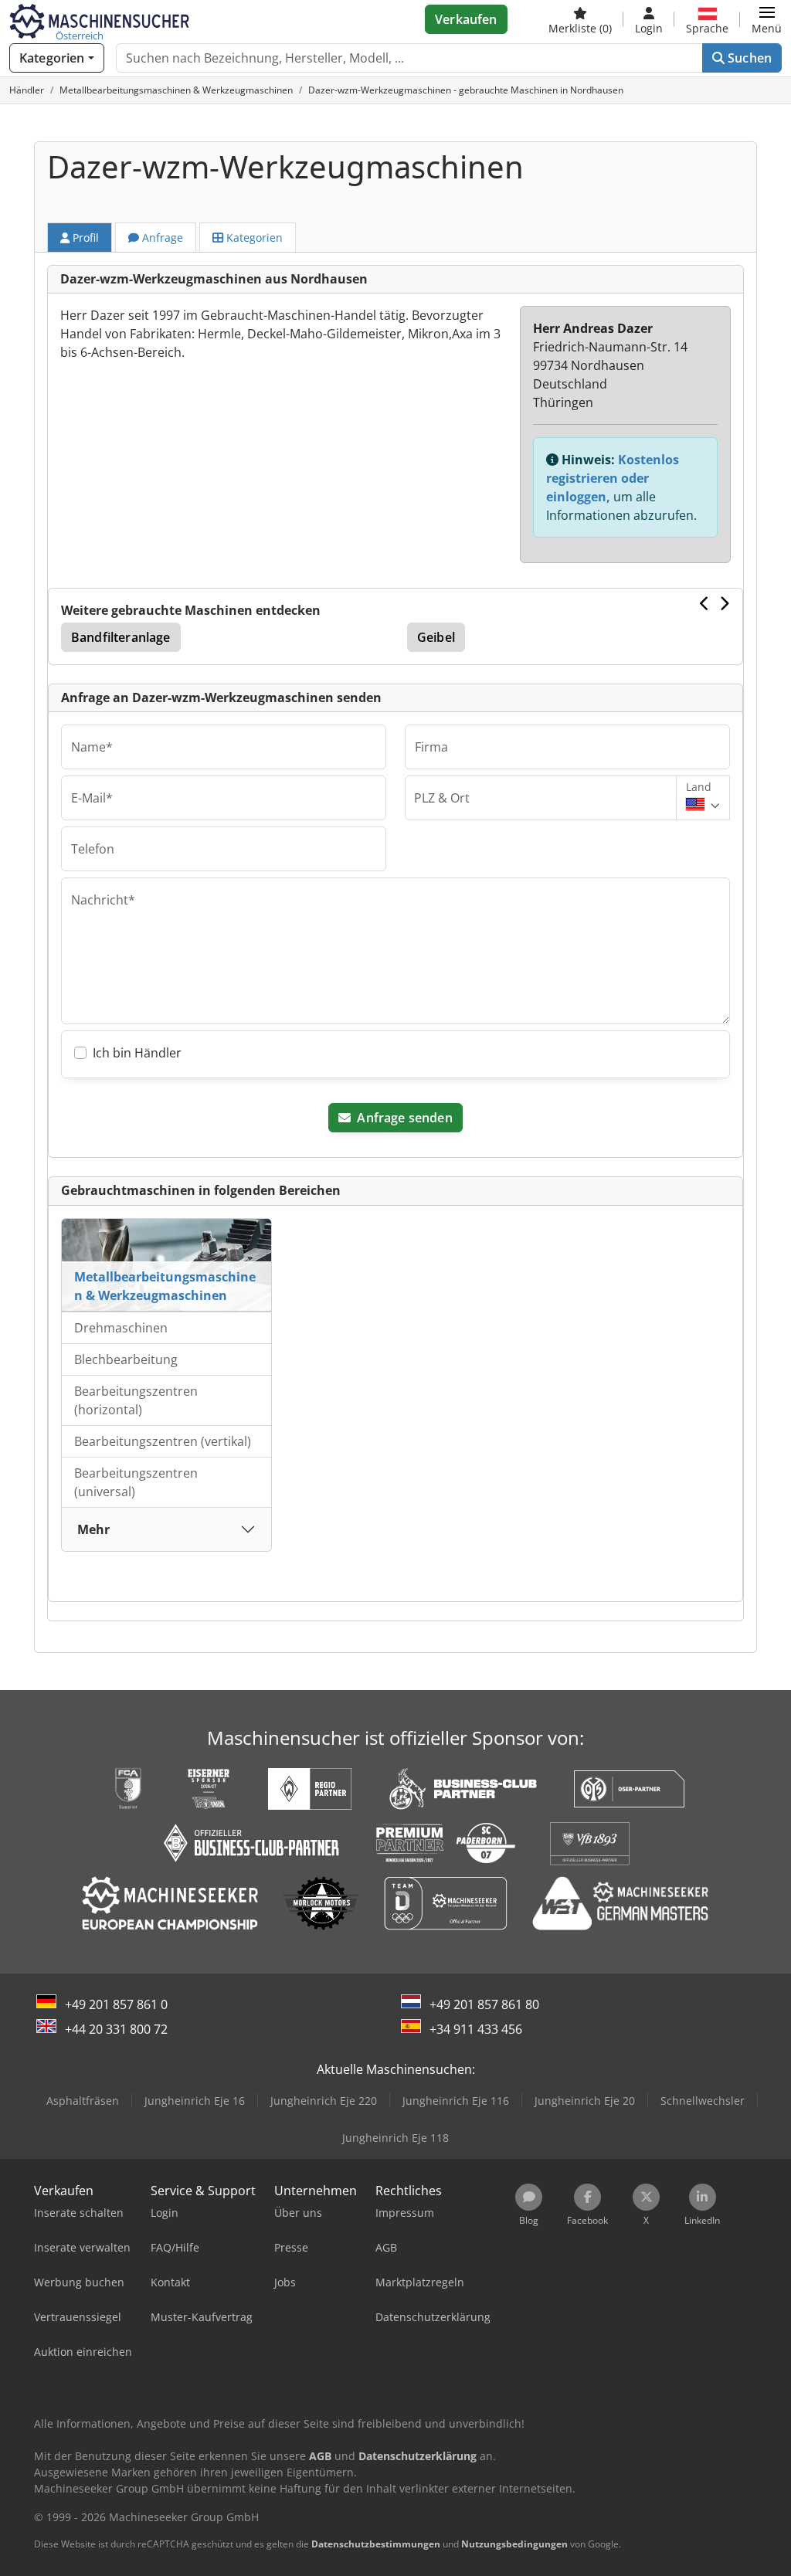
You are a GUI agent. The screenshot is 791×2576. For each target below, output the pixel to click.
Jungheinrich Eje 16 (195, 2101)
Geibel (436, 637)
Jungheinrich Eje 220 (324, 2101)
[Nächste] (724, 603)
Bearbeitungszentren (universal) (136, 1482)
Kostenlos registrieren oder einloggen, (613, 478)
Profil (84, 238)
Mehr (93, 1529)
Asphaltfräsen (83, 2101)
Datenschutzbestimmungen (376, 2544)
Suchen (748, 58)
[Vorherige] (705, 603)
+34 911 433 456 (476, 2029)
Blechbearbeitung (126, 1359)
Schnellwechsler (703, 2101)
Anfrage (161, 238)
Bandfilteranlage (121, 637)
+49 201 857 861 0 (116, 2004)
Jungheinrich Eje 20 (585, 2101)
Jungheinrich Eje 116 (456, 2101)
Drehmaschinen (121, 1328)
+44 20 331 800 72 (116, 2029)
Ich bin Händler (137, 1053)
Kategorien (253, 238)
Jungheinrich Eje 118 (395, 2138)
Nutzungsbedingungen (514, 2544)
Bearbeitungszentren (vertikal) (163, 1441)
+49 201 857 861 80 (484, 2004)
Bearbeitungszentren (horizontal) (136, 1400)
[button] (767, 19)
